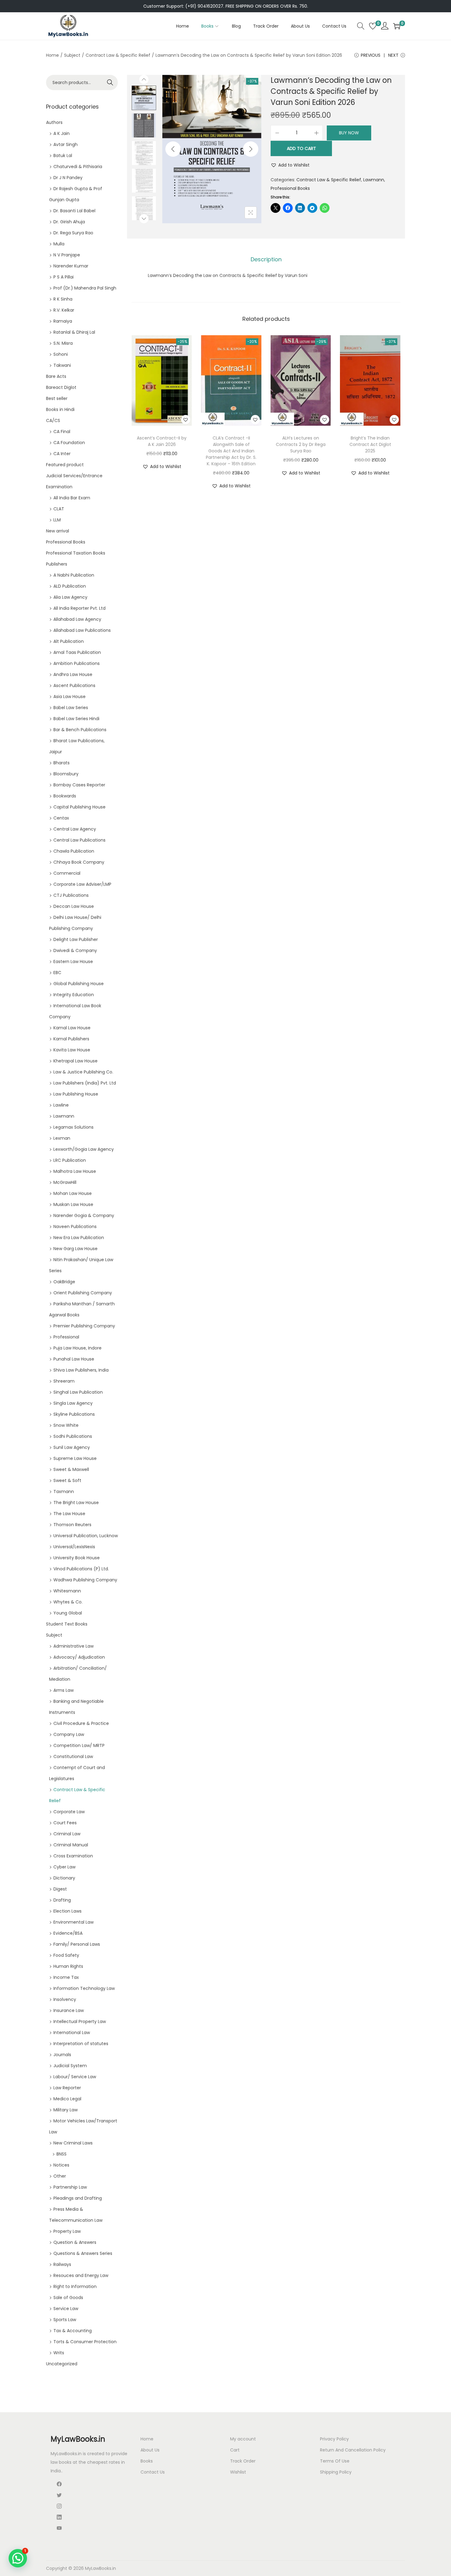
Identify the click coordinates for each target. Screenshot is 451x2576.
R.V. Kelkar (64, 310)
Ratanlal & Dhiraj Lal (74, 332)
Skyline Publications (74, 1414)
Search (110, 83)
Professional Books (290, 188)
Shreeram (64, 1381)
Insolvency (65, 1999)
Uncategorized (62, 2364)
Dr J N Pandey (68, 178)
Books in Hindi (60, 409)
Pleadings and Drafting (78, 2198)
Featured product (65, 465)
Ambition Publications (77, 663)
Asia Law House (69, 697)
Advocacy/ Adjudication (79, 1657)
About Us (150, 2450)
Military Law (66, 2110)
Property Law (67, 2231)
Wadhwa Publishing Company (85, 1580)
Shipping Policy (336, 2472)
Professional (66, 1337)
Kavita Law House (72, 1050)
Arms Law (64, 1690)
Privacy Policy (334, 2439)
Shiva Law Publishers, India (81, 1370)
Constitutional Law (73, 1756)
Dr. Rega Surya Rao (73, 233)
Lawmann (374, 180)
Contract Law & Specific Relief (118, 55)
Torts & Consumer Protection (85, 2342)
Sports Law (65, 2320)
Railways (62, 2264)
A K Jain (62, 133)
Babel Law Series (71, 708)
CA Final (62, 432)
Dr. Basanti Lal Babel (74, 211)
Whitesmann (67, 1591)
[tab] (266, 259)
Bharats (62, 763)
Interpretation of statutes (81, 2044)
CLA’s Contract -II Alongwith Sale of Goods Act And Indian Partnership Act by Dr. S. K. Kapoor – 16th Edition (231, 451)
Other (60, 2176)
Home (52, 55)
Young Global (68, 1613)
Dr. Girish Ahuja (69, 222)
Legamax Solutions (73, 1127)
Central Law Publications (79, 840)
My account (243, 2439)
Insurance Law (69, 2010)
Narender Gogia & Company (84, 1215)
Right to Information (75, 2286)
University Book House (77, 1558)
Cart (235, 2450)
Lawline (61, 1105)
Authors (54, 122)
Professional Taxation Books (76, 553)
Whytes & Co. (68, 1602)
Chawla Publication (74, 851)
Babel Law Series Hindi (76, 719)
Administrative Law (73, 1646)
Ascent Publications (74, 685)
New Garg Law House (75, 1249)
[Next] (251, 149)
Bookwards (65, 796)
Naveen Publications (75, 1227)
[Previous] (173, 149)
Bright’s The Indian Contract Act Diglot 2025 (370, 444)
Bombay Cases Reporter (79, 785)
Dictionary (64, 1878)
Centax (61, 818)
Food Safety (66, 1955)
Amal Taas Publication (77, 652)
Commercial (67, 873)
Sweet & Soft (67, 1480)
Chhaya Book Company (79, 862)
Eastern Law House (73, 962)
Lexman (62, 1138)
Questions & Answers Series (83, 2253)
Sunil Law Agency (72, 1447)
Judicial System (70, 2066)
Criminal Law (67, 1834)
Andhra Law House (73, 674)
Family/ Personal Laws (77, 1944)
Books (147, 2461)
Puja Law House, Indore (77, 1348)
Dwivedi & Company (75, 950)
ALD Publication (70, 586)
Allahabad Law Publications (82, 630)
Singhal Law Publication (78, 1392)
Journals (62, 2055)
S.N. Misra (63, 343)
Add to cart (301, 148)
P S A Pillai (64, 277)
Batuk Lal (63, 155)
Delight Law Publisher (76, 939)
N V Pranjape (67, 255)
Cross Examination (73, 1856)
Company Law (69, 1734)
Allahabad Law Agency (77, 619)
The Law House (69, 1514)
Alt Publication (69, 641)
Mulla (59, 244)
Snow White (66, 1425)
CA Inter (62, 454)
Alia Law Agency (70, 597)
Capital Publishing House (79, 807)
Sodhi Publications (73, 1436)
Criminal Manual (71, 1845)
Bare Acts (56, 376)
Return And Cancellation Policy (353, 2450)
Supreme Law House (75, 1458)
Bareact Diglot (61, 387)
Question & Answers (75, 2242)
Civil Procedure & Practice (81, 1723)
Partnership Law (70, 2187)
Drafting (62, 1900)
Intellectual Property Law (80, 2021)
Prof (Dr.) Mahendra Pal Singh (85, 288)
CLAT (59, 509)
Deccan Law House (74, 906)
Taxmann (64, 1491)
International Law (72, 2033)
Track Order (243, 2461)
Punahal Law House (74, 1359)
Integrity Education (74, 995)
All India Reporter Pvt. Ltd (79, 608)
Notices (61, 2165)
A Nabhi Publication (74, 575)
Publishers (57, 564)
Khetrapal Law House (75, 1061)
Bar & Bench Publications (80, 730)
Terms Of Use (335, 2461)
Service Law (66, 2309)
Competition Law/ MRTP (79, 1745)
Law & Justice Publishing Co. (83, 1072)
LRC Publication (70, 1160)
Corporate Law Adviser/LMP (82, 884)
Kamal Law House (72, 1028)
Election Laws (67, 1911)
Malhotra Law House (75, 1171)
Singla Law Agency (73, 1403)
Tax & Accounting (73, 2331)
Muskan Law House (73, 1204)
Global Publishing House (79, 984)
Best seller (57, 398)
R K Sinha (63, 299)
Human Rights (68, 1966)
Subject (72, 55)
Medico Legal (67, 2099)
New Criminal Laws (73, 2143)
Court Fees (65, 1823)
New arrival (58, 531)
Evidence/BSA (68, 1933)
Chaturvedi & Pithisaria (78, 167)
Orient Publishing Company (83, 1293)
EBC (57, 973)
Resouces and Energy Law (81, 2275)
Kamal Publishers (71, 1039)
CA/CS (53, 420)
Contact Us (153, 2472)
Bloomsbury (66, 774)
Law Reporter (67, 2088)
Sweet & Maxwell (71, 1469)
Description (266, 259)
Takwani (62, 365)
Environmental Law (73, 1922)
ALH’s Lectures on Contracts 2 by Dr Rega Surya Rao (301, 444)
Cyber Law (64, 1867)
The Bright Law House (76, 1503)
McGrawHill (65, 1182)
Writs (59, 2353)
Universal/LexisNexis (74, 1547)
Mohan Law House (73, 1193)
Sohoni (61, 354)
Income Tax (66, 1977)
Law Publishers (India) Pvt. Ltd (85, 1083)
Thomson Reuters (72, 1525)
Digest (60, 1889)
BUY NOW (349, 133)
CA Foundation (69, 443)
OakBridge (64, 1282)
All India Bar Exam (72, 498)
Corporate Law (69, 1812)
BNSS (62, 2154)
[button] (290, 165)
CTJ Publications (71, 895)
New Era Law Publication (79, 1238)
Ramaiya (63, 321)
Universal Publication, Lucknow (86, 1536)
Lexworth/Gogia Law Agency (84, 1149)
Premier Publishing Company (84, 1326)
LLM (57, 520)
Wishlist (238, 2472)
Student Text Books (67, 1624)
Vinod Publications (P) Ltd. (81, 1569)
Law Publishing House (76, 1094)
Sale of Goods (68, 2298)
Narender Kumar (71, 266)
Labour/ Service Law (75, 2077)
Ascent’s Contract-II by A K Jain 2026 (162, 441)
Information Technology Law (84, 1988)
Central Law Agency (75, 829)
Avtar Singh (66, 144)
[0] (373, 26)
